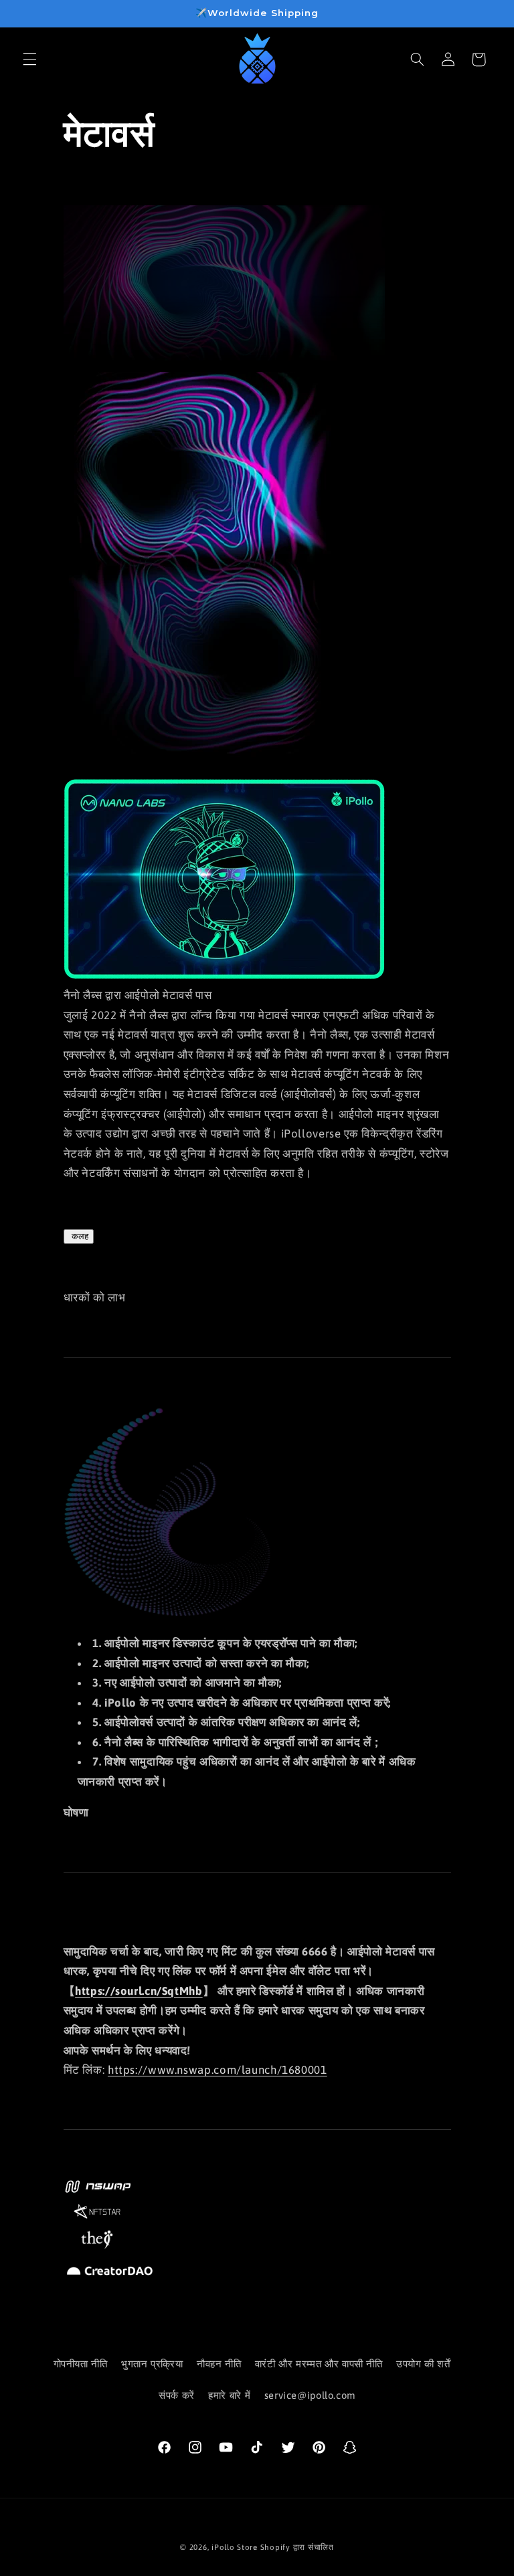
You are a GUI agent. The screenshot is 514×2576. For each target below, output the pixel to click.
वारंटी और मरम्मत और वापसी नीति (319, 2364)
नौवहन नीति (219, 2364)
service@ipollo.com (310, 2395)
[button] (29, 60)
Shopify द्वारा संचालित (297, 2547)
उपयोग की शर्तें (423, 2364)
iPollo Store (235, 2547)
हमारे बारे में (229, 2395)
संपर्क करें (177, 2395)
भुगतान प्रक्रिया (152, 2364)
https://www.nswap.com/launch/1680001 (218, 2070)
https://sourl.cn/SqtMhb (139, 1991)
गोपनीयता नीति (81, 2364)
